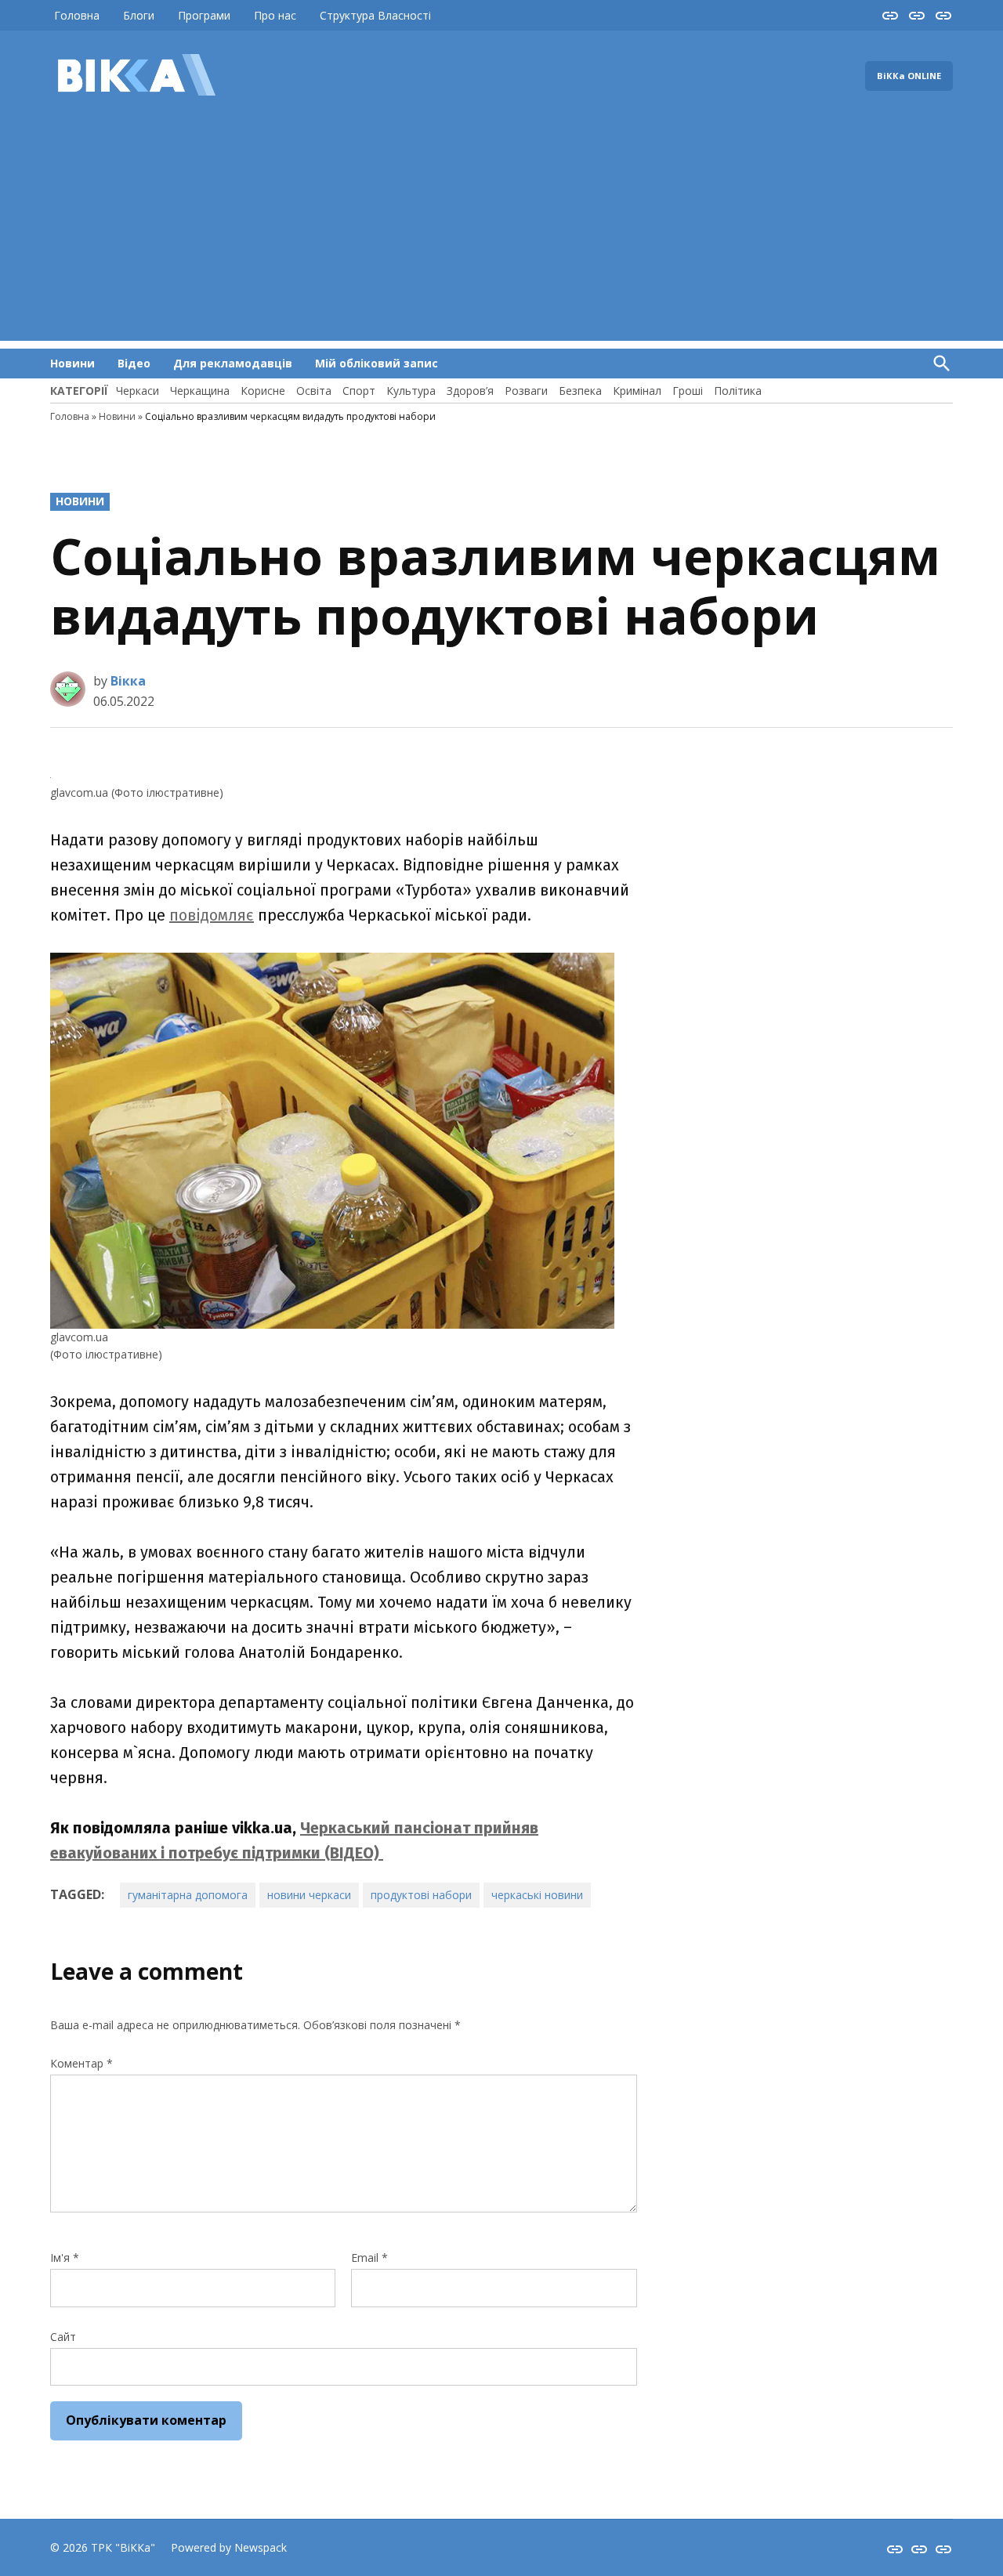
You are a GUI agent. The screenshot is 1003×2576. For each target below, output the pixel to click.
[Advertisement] (501, 231)
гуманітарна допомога (188, 1895)
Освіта (314, 391)
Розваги (526, 391)
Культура (411, 391)
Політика (738, 391)
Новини (72, 363)
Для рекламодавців (233, 363)
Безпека (580, 391)
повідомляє (212, 915)
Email (369, 2258)
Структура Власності (375, 15)
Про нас (275, 15)
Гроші (688, 391)
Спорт (359, 391)
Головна (77, 15)
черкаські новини (537, 1895)
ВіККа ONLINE (909, 76)
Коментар (81, 2063)
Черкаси (138, 391)
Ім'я (65, 2258)
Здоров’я (470, 391)
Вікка (128, 681)
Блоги (139, 15)
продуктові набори (421, 1895)
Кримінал (637, 391)
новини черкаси (309, 1895)
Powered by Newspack (229, 2547)
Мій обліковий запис (377, 363)
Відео (134, 363)
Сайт (63, 2337)
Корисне (263, 391)
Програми (204, 15)
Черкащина (200, 391)
